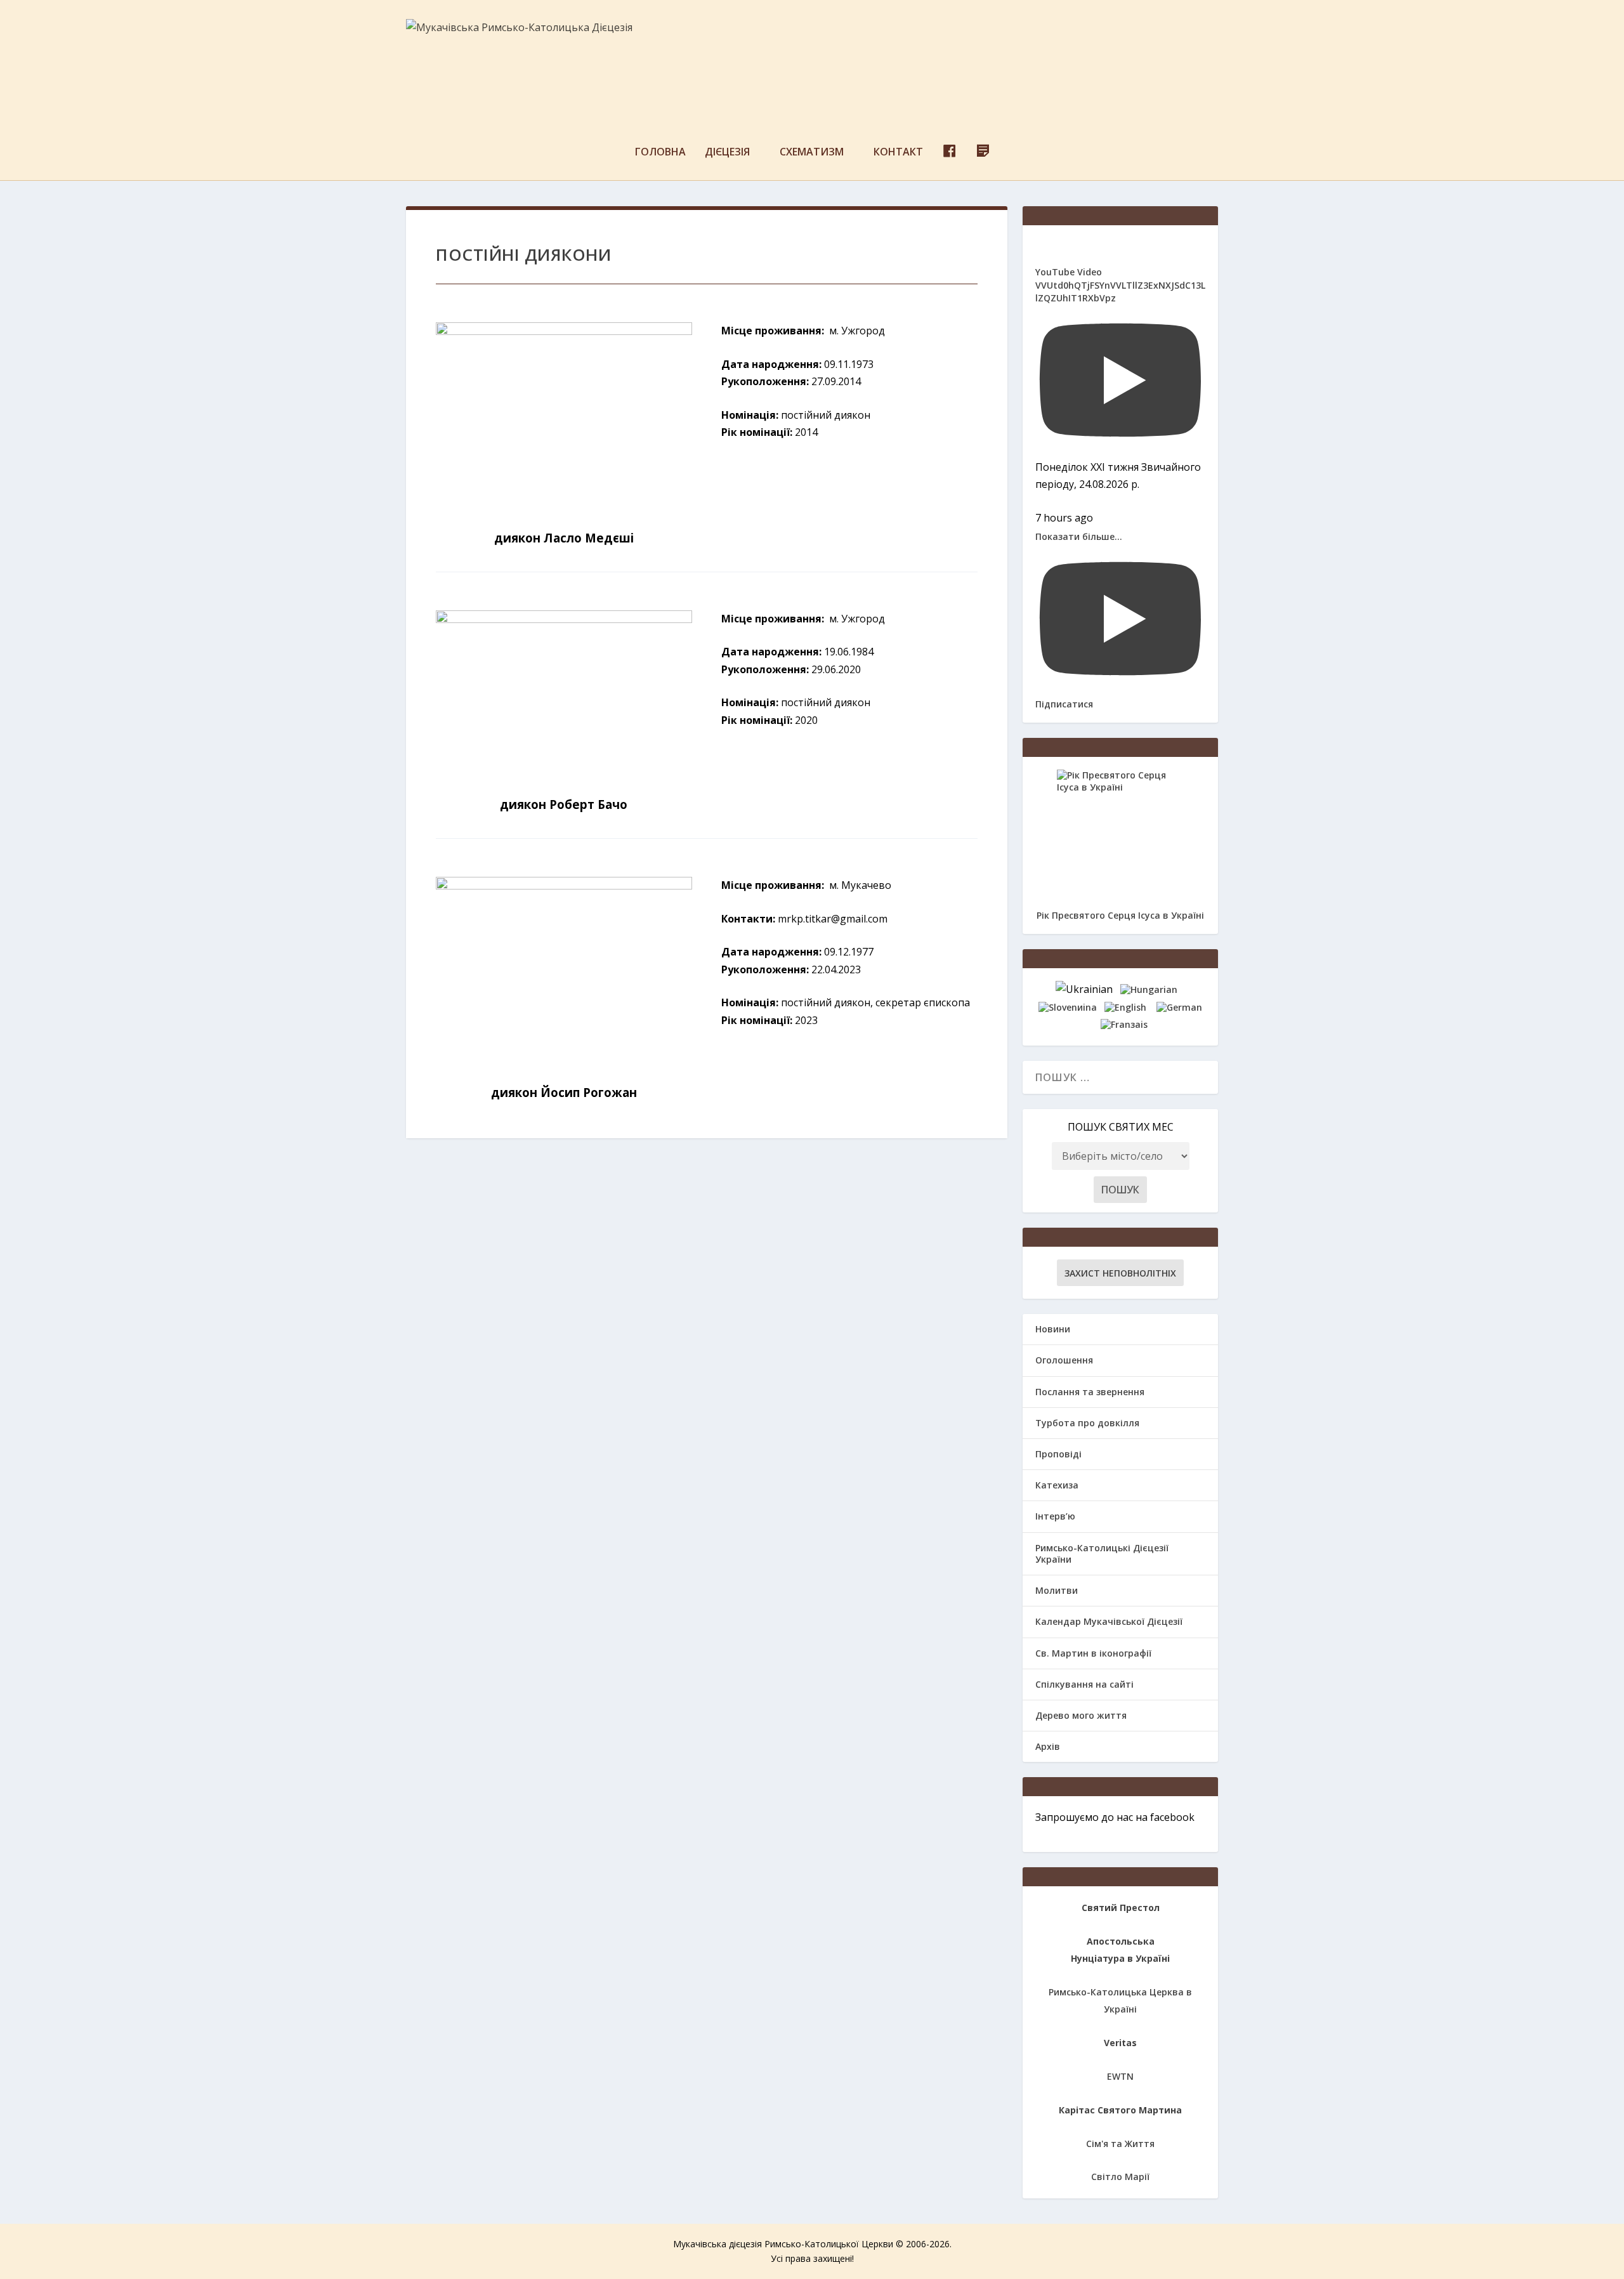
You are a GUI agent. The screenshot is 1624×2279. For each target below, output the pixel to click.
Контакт (898, 153)
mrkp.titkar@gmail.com (833, 919)
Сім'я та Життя (1120, 2144)
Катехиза (1057, 1485)
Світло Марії (1120, 2177)
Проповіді (1058, 1454)
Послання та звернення (1090, 1392)
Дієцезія (727, 153)
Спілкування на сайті (1084, 1684)
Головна (660, 153)
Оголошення (1064, 1360)
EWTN (1120, 2076)
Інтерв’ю (1055, 1516)
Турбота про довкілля (1087, 1423)
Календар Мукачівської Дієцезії (1109, 1621)
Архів (1048, 1746)
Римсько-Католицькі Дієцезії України (1102, 1553)
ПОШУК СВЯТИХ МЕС (1121, 1127)
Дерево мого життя (1081, 1715)
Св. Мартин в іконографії (1093, 1653)
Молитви (1057, 1590)
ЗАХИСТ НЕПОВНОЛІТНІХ (1120, 1273)
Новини (1053, 1329)
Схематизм (812, 153)
